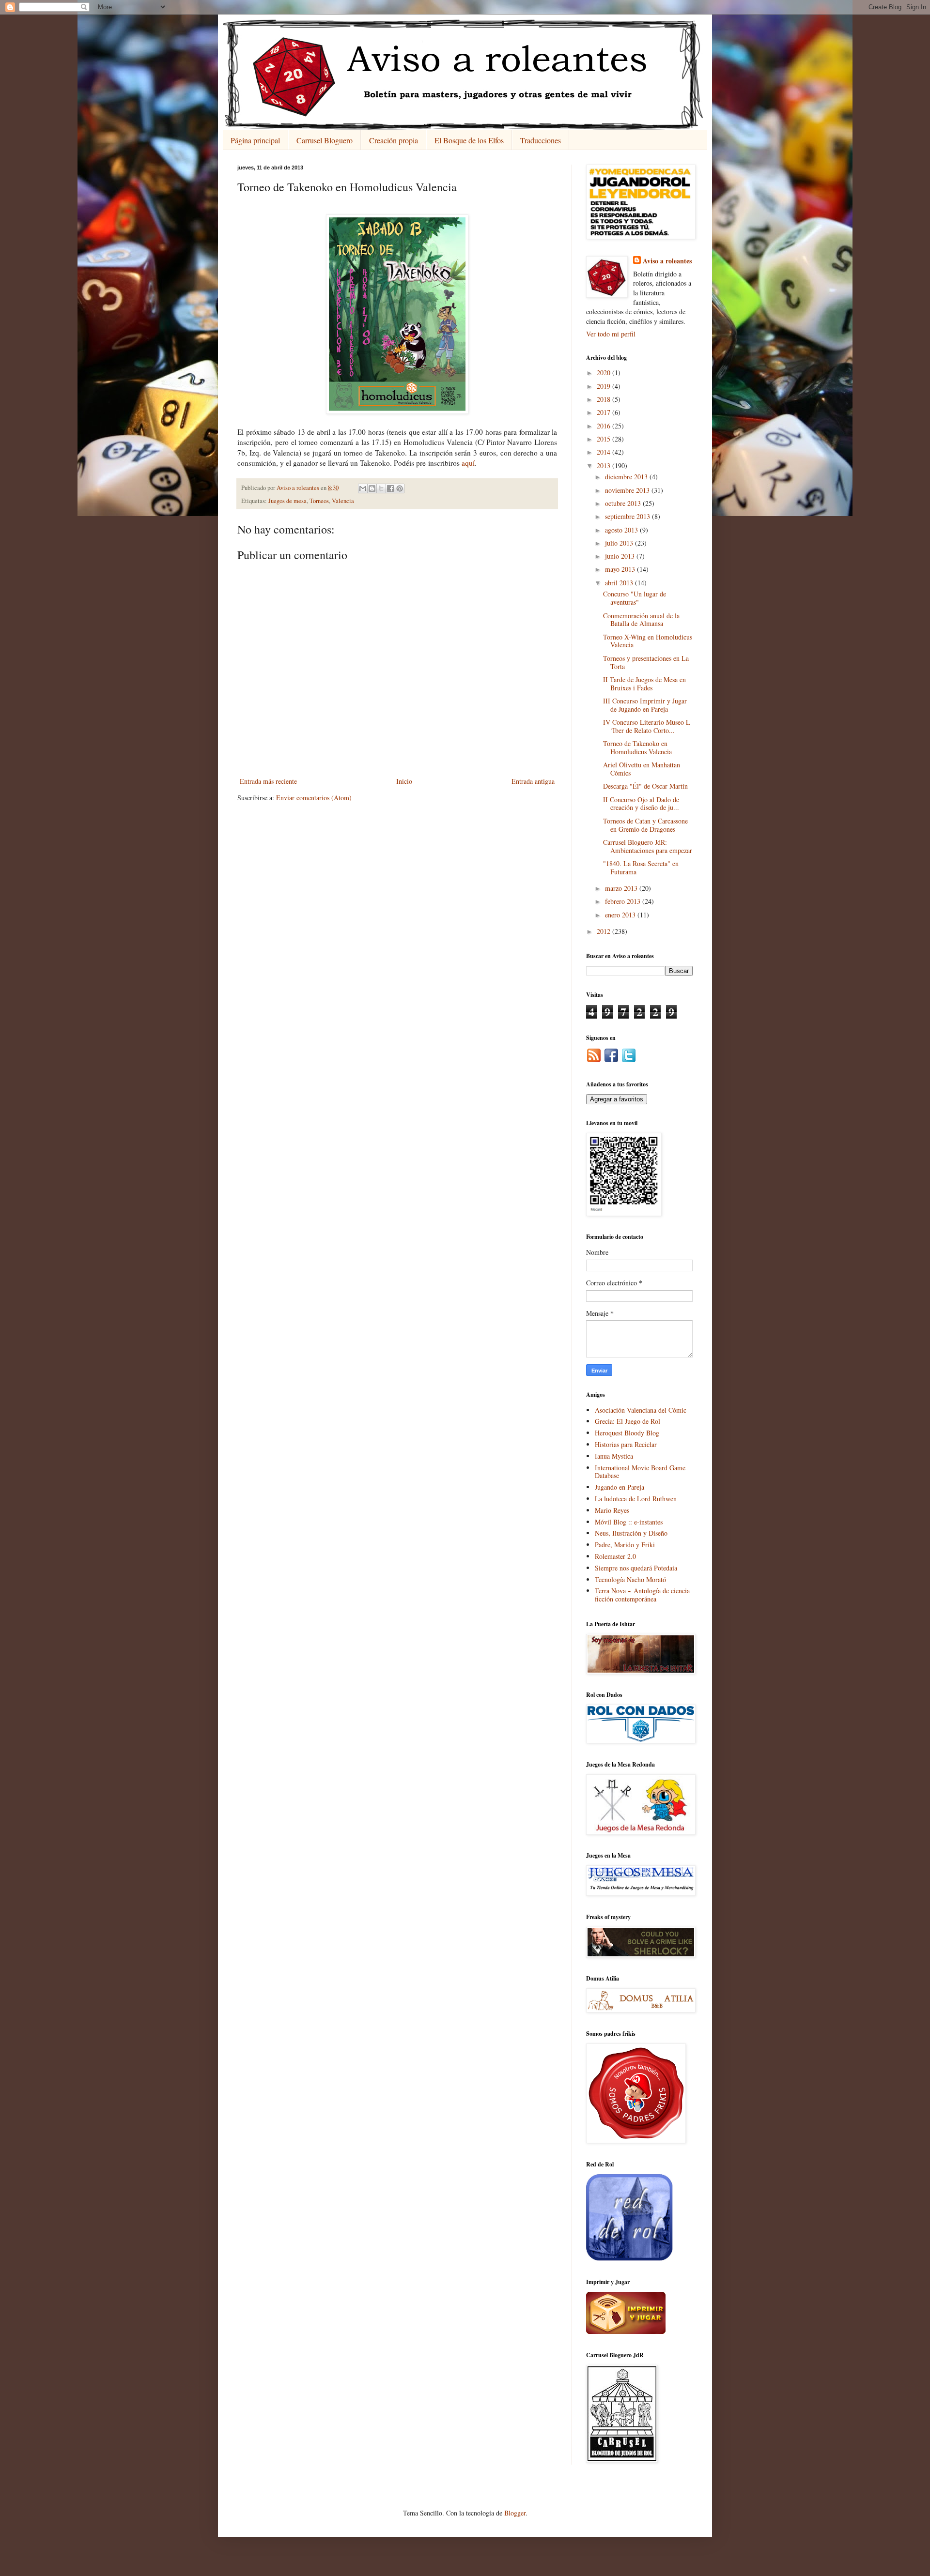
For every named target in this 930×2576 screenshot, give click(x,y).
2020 (604, 373)
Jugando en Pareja (620, 1487)
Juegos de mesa (287, 501)
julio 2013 (620, 543)
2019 (604, 386)
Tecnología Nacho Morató (630, 1579)
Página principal (255, 140)
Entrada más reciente (268, 781)
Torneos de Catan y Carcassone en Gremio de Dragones (645, 825)
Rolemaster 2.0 (615, 1556)
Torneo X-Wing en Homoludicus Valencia (648, 641)
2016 (604, 426)
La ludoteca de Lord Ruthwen (636, 1499)
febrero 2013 (624, 901)
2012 (604, 931)
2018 (604, 399)
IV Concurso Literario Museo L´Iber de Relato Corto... (647, 726)
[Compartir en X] (381, 488)
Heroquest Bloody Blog (627, 1433)
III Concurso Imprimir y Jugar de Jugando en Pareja (645, 705)
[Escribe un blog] (372, 488)
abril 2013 (620, 583)
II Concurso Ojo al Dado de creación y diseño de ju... (641, 804)
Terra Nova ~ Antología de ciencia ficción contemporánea (642, 1595)
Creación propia (394, 140)
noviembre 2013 (628, 490)
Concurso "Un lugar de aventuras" (635, 598)
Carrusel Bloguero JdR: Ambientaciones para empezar (648, 846)
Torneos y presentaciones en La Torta (646, 662)
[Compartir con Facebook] (390, 488)
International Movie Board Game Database (640, 1472)
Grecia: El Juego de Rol (628, 1421)
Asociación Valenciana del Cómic (641, 1410)
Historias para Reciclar (626, 1444)
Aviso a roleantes (667, 261)
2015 (604, 439)
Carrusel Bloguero (325, 140)
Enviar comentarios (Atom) (314, 798)
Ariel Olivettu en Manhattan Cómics (642, 769)
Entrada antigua (533, 781)
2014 (604, 452)
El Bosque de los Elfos (469, 140)
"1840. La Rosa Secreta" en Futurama (641, 868)
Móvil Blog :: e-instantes (629, 1522)
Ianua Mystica (614, 1456)
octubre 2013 (624, 503)
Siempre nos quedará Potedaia (636, 1568)
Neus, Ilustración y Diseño (631, 1533)
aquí (468, 463)
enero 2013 (621, 915)
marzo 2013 (622, 888)
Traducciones (541, 140)
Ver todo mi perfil (611, 334)
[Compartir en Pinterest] (400, 488)
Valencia (343, 501)
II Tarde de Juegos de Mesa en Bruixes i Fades (644, 684)
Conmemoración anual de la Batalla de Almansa (641, 620)
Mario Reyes (612, 1510)
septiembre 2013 (628, 516)
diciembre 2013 (627, 477)
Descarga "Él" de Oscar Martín (645, 786)
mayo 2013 (621, 569)
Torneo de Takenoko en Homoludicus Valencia (637, 747)
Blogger (515, 2513)
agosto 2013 (622, 530)
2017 (604, 412)
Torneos (319, 501)
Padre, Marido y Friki (625, 1545)
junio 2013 (621, 556)
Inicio (404, 781)
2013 (604, 465)
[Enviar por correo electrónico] (363, 488)
